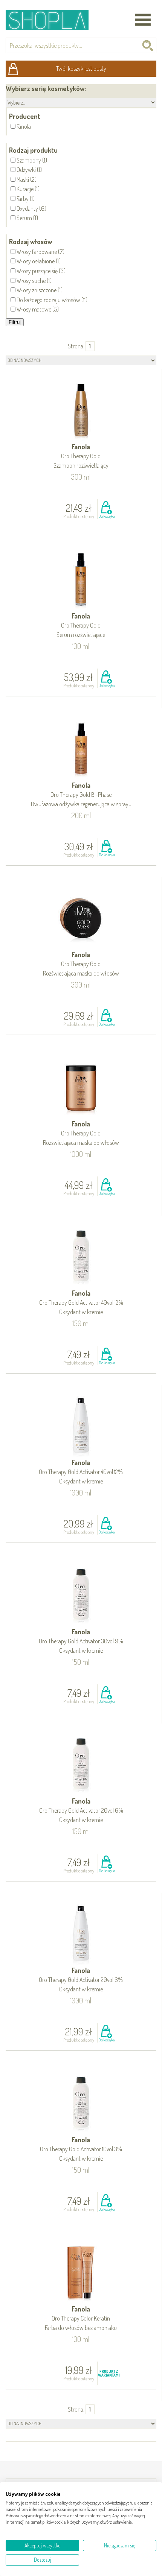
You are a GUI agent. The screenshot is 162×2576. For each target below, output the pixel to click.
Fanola (81, 456)
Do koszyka (106, 516)
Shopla (52, 20)
